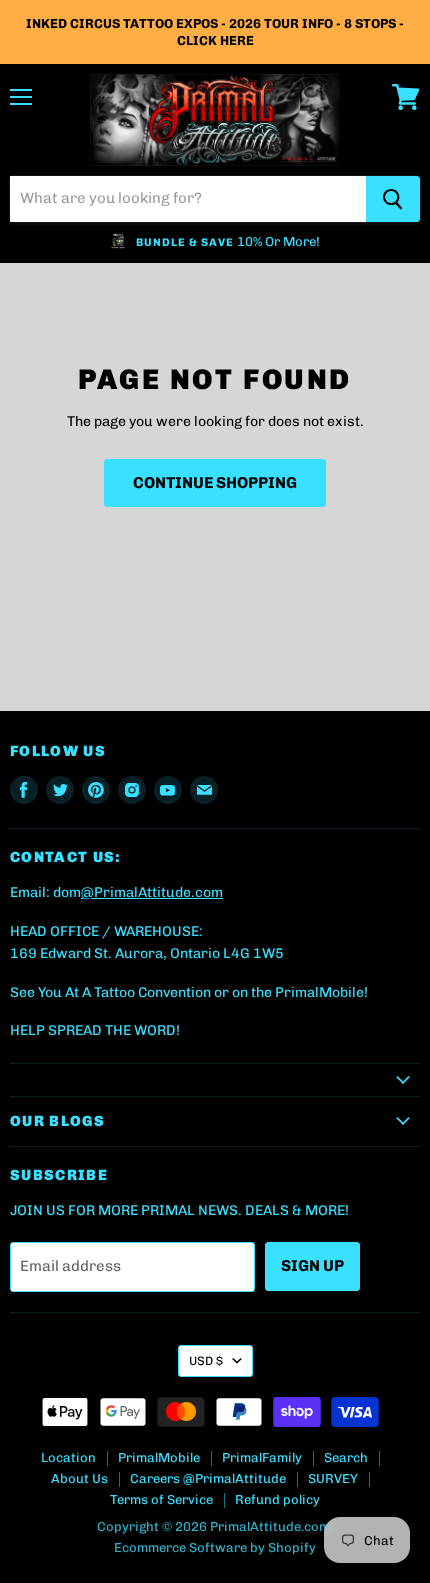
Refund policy (277, 1499)
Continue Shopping (215, 482)
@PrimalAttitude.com (152, 892)
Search (346, 1457)
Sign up (312, 1265)
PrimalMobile (159, 1457)
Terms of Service (161, 1499)
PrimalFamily (262, 1457)
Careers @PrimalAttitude (208, 1478)
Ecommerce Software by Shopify (215, 1547)
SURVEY (333, 1478)
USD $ (206, 1361)
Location (68, 1457)
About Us (79, 1478)
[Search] (393, 199)
